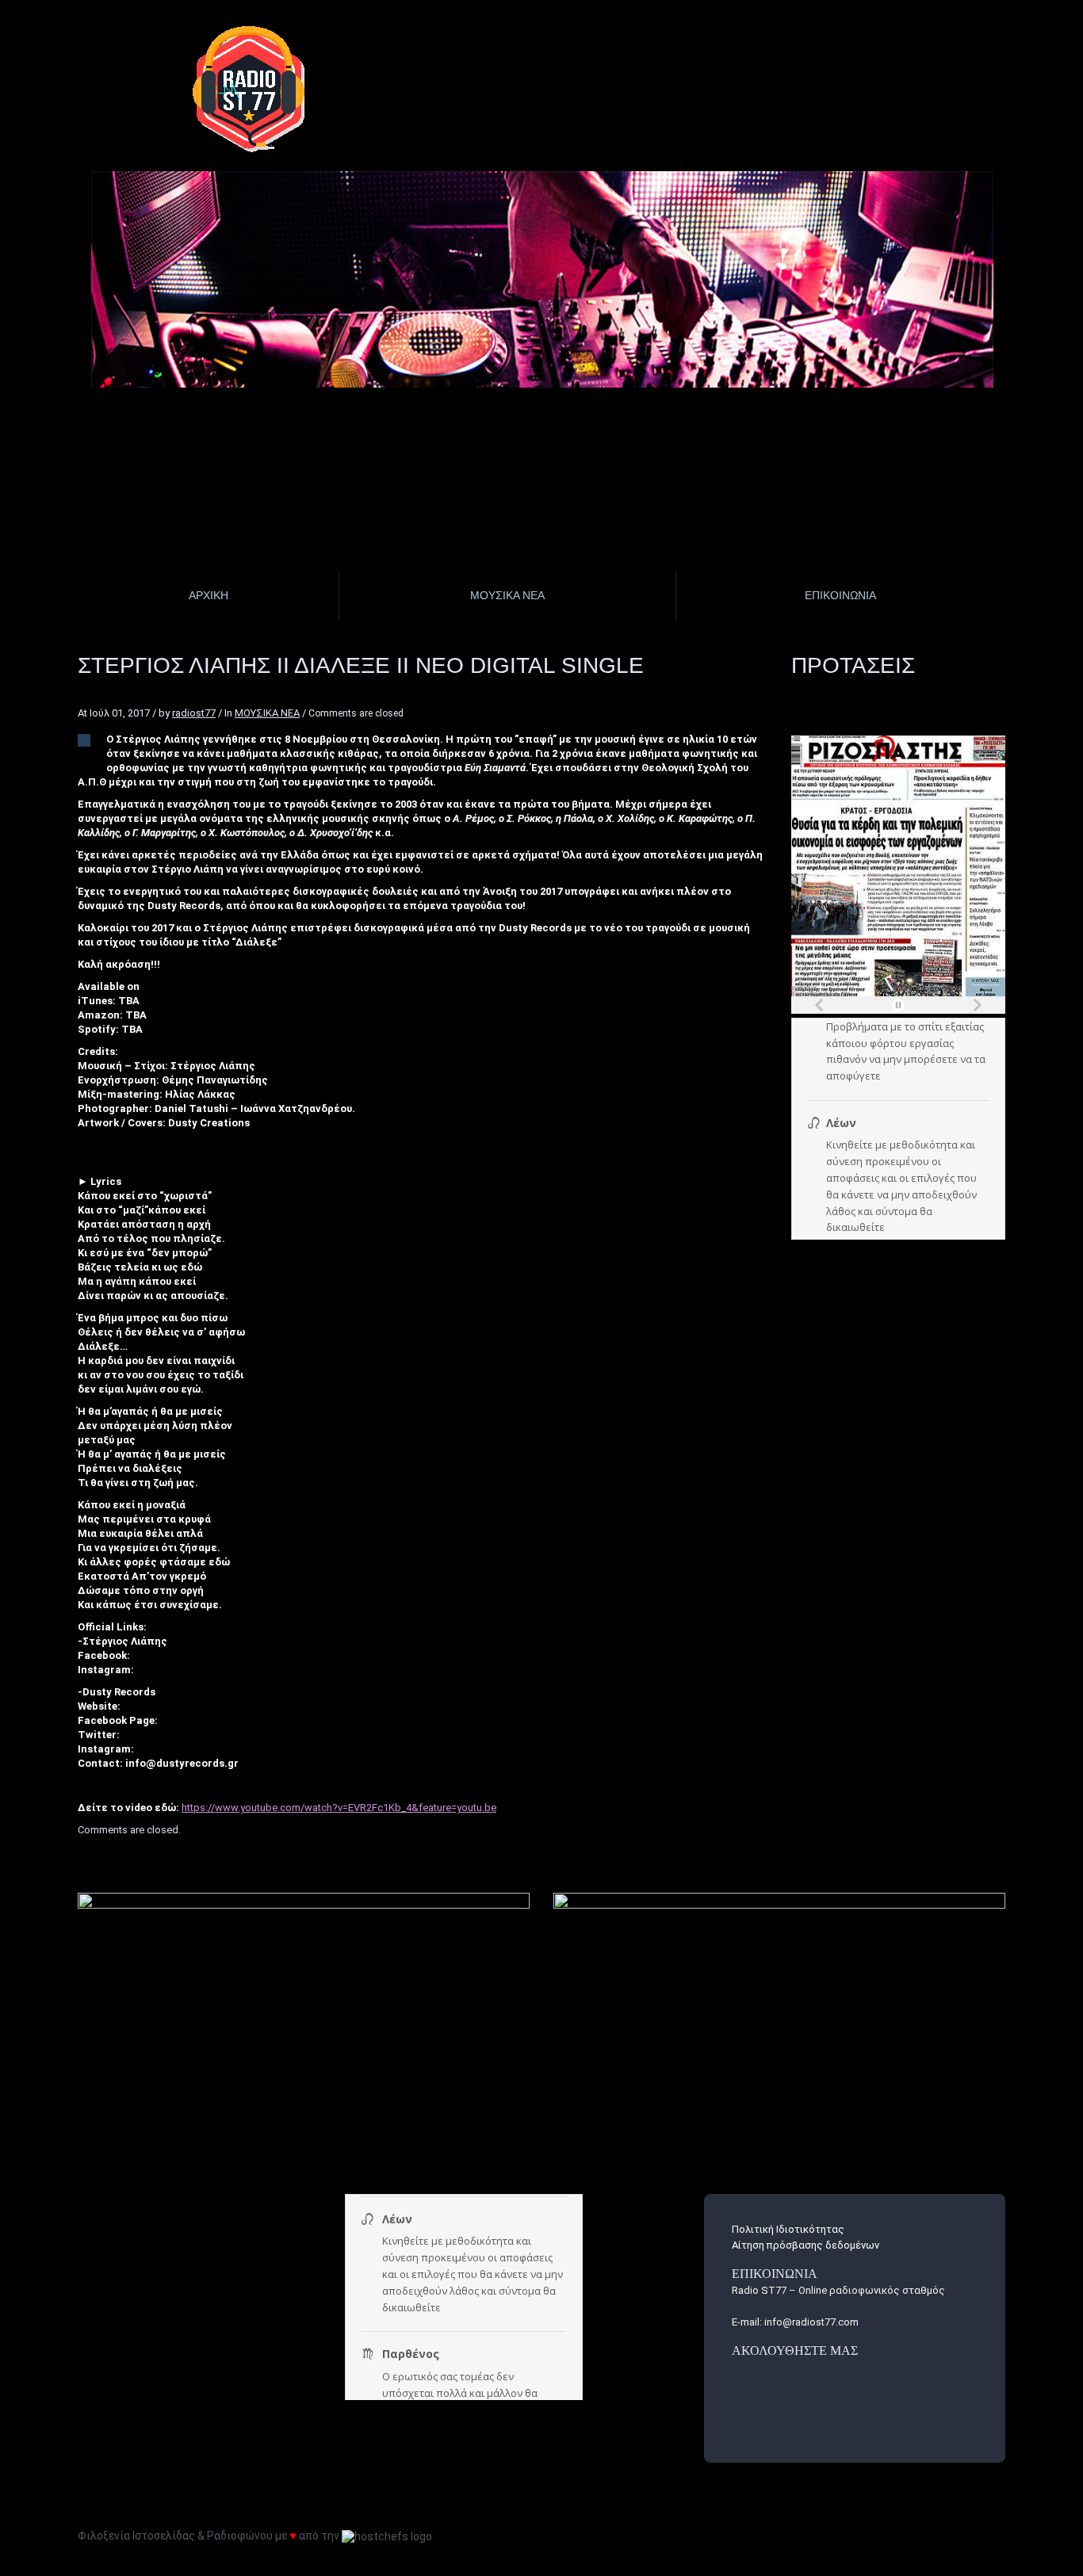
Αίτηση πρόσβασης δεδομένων (806, 2245)
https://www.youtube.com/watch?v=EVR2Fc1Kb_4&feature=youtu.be (339, 1808)
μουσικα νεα (507, 595)
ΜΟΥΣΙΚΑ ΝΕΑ (267, 713)
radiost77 (194, 713)
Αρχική (209, 595)
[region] (543, 279)
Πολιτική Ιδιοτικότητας (788, 2229)
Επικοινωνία (840, 595)
